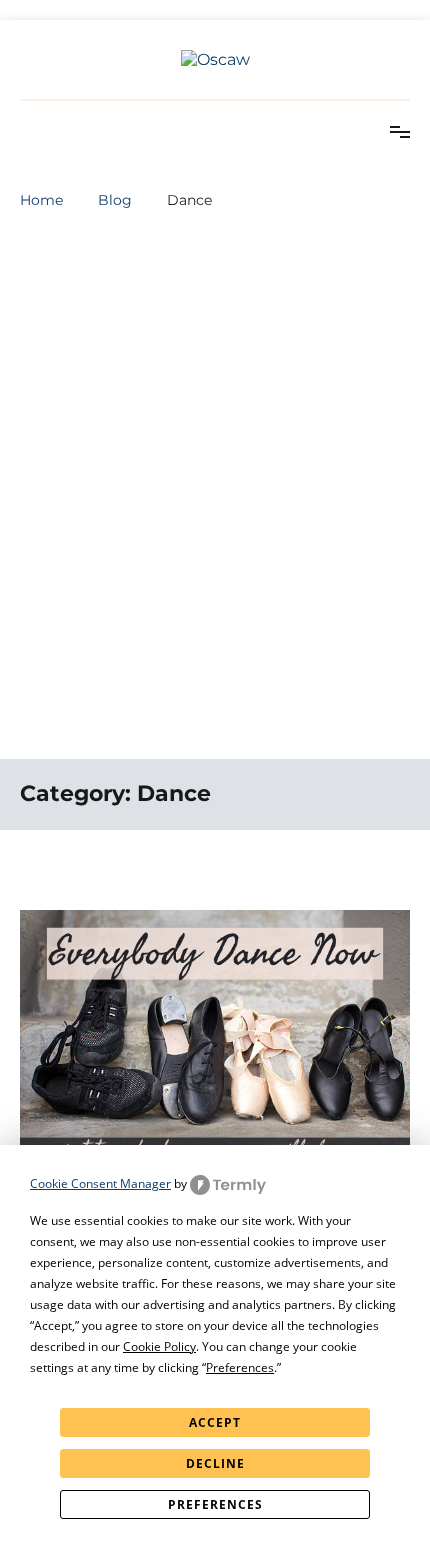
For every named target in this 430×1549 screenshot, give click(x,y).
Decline (215, 1463)
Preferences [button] (240, 1367)
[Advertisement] (215, 524)
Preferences (215, 1504)
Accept (215, 1422)
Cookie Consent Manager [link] (100, 1183)
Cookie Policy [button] (159, 1346)
